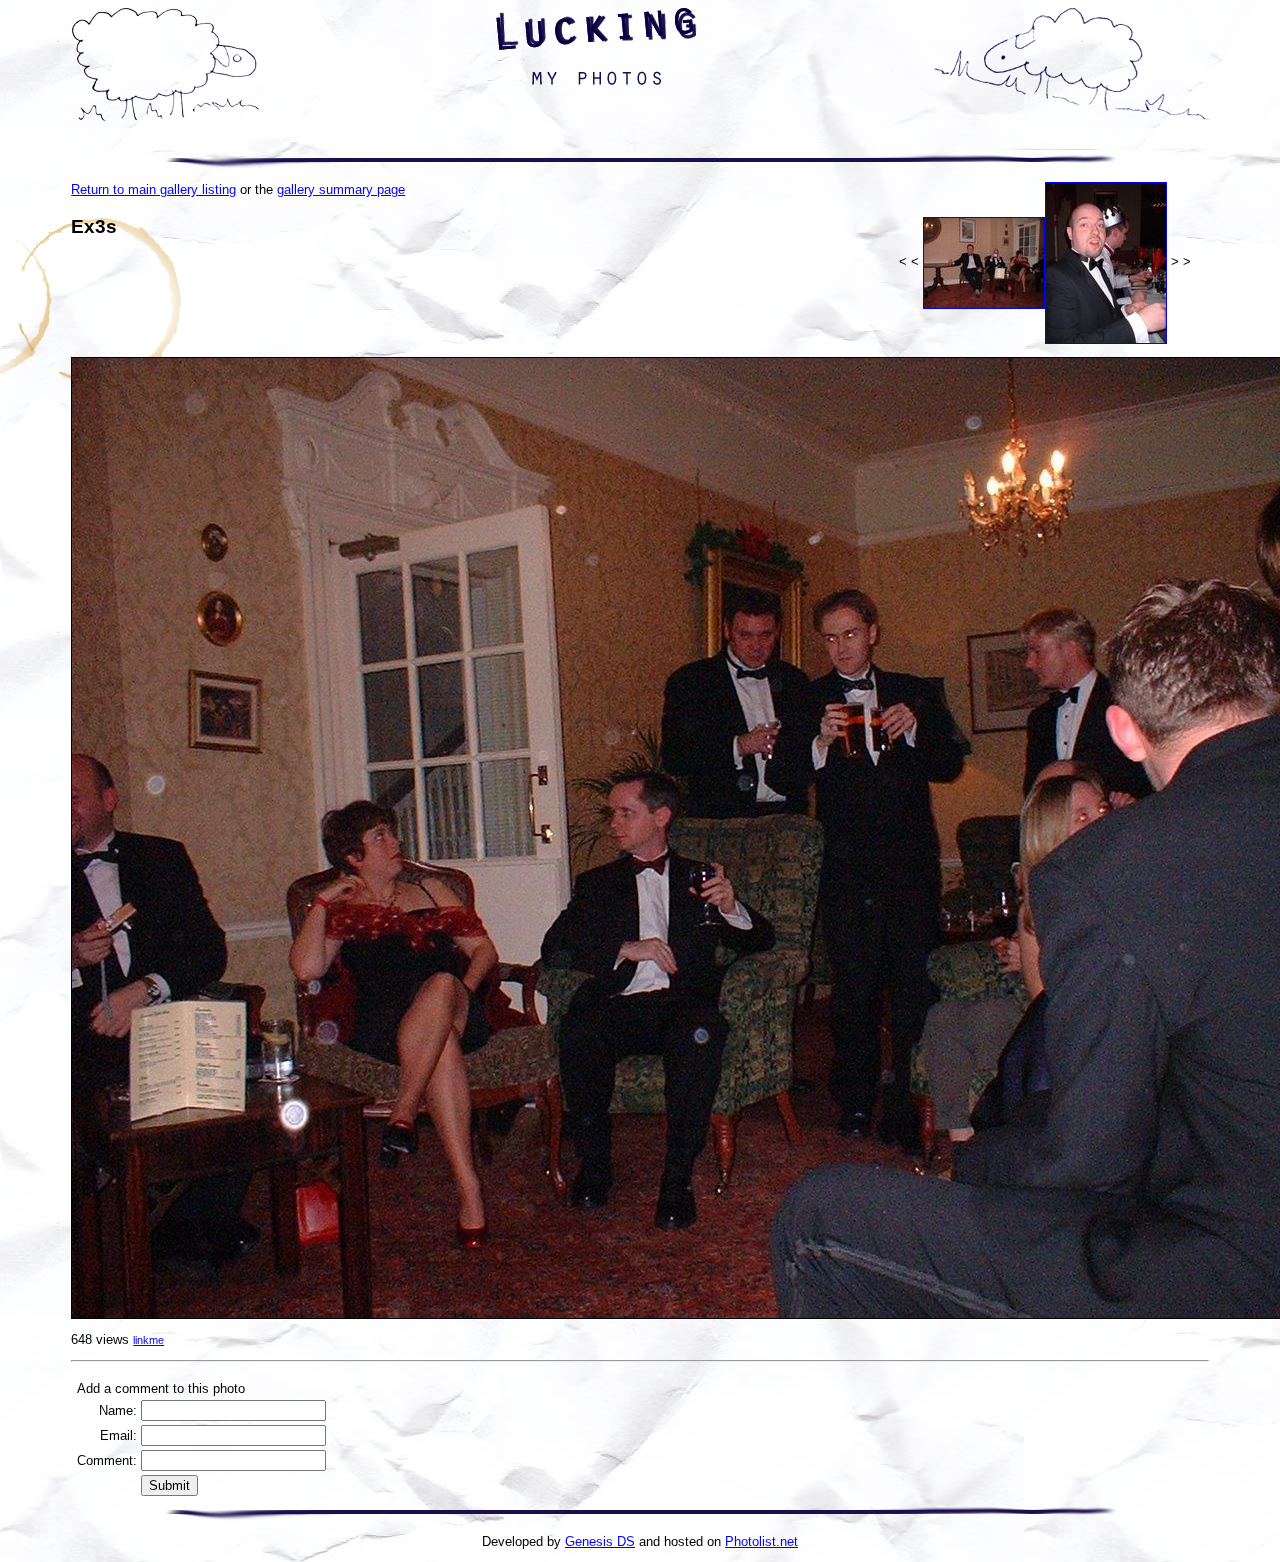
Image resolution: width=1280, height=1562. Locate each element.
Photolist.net (761, 1541)
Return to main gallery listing (153, 189)
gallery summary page (341, 189)
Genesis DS (600, 1541)
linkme (148, 1340)
